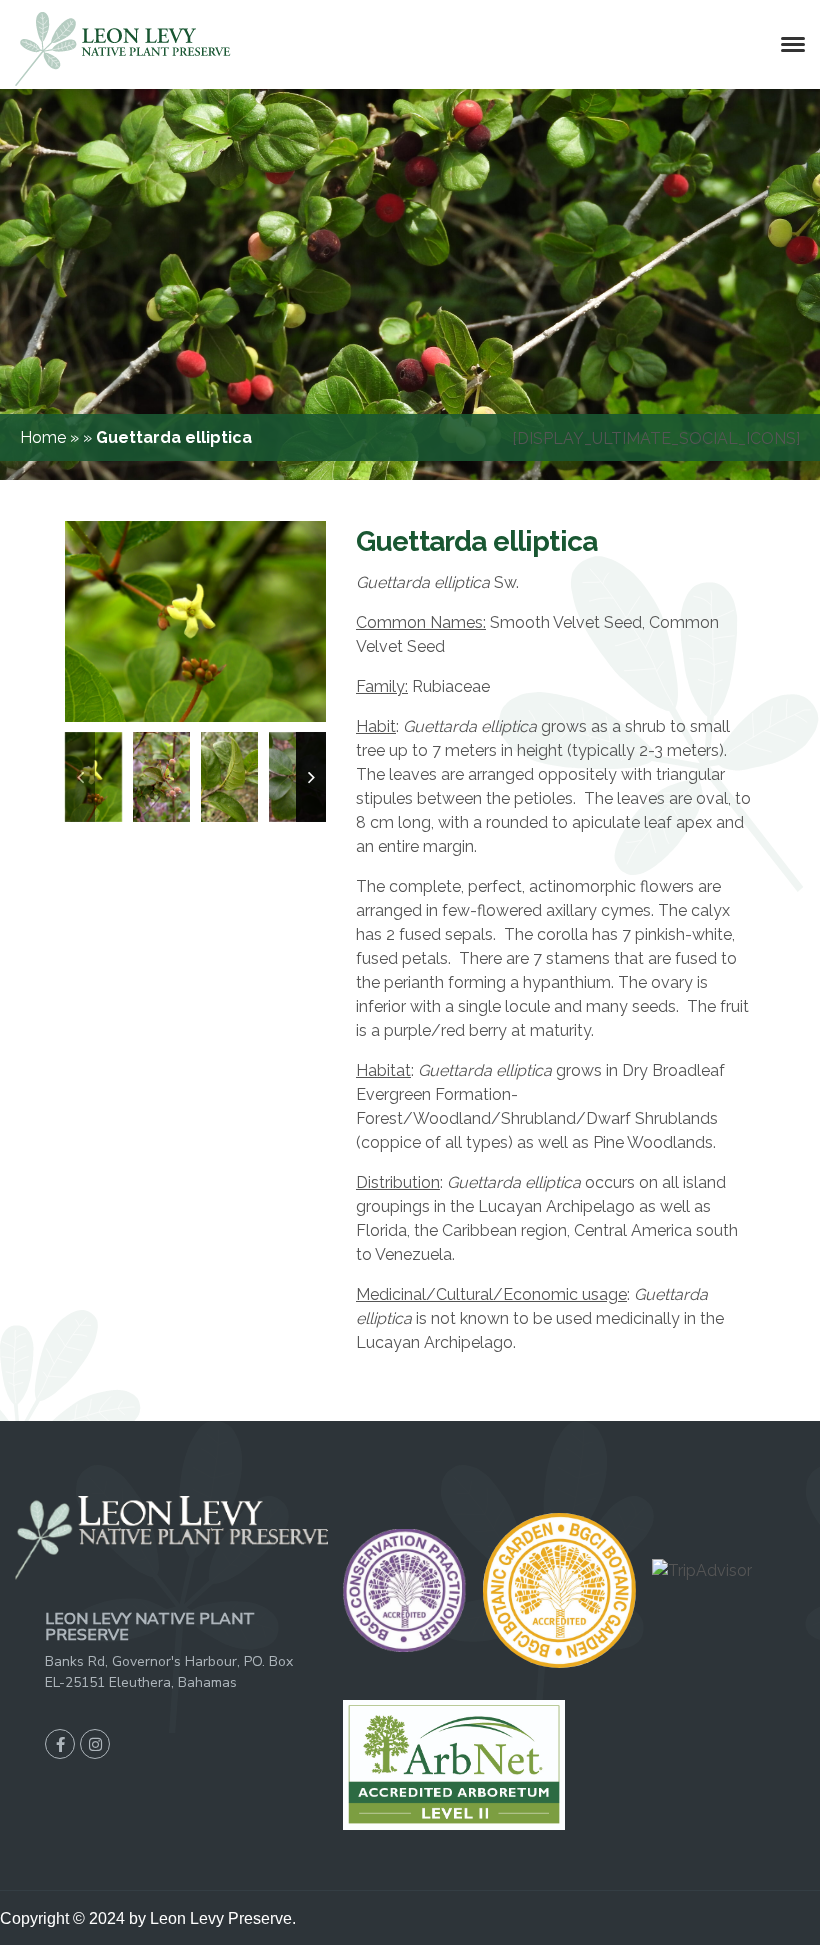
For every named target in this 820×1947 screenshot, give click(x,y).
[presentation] (80, 777)
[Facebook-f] (60, 1744)
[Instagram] (95, 1744)
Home (45, 437)
